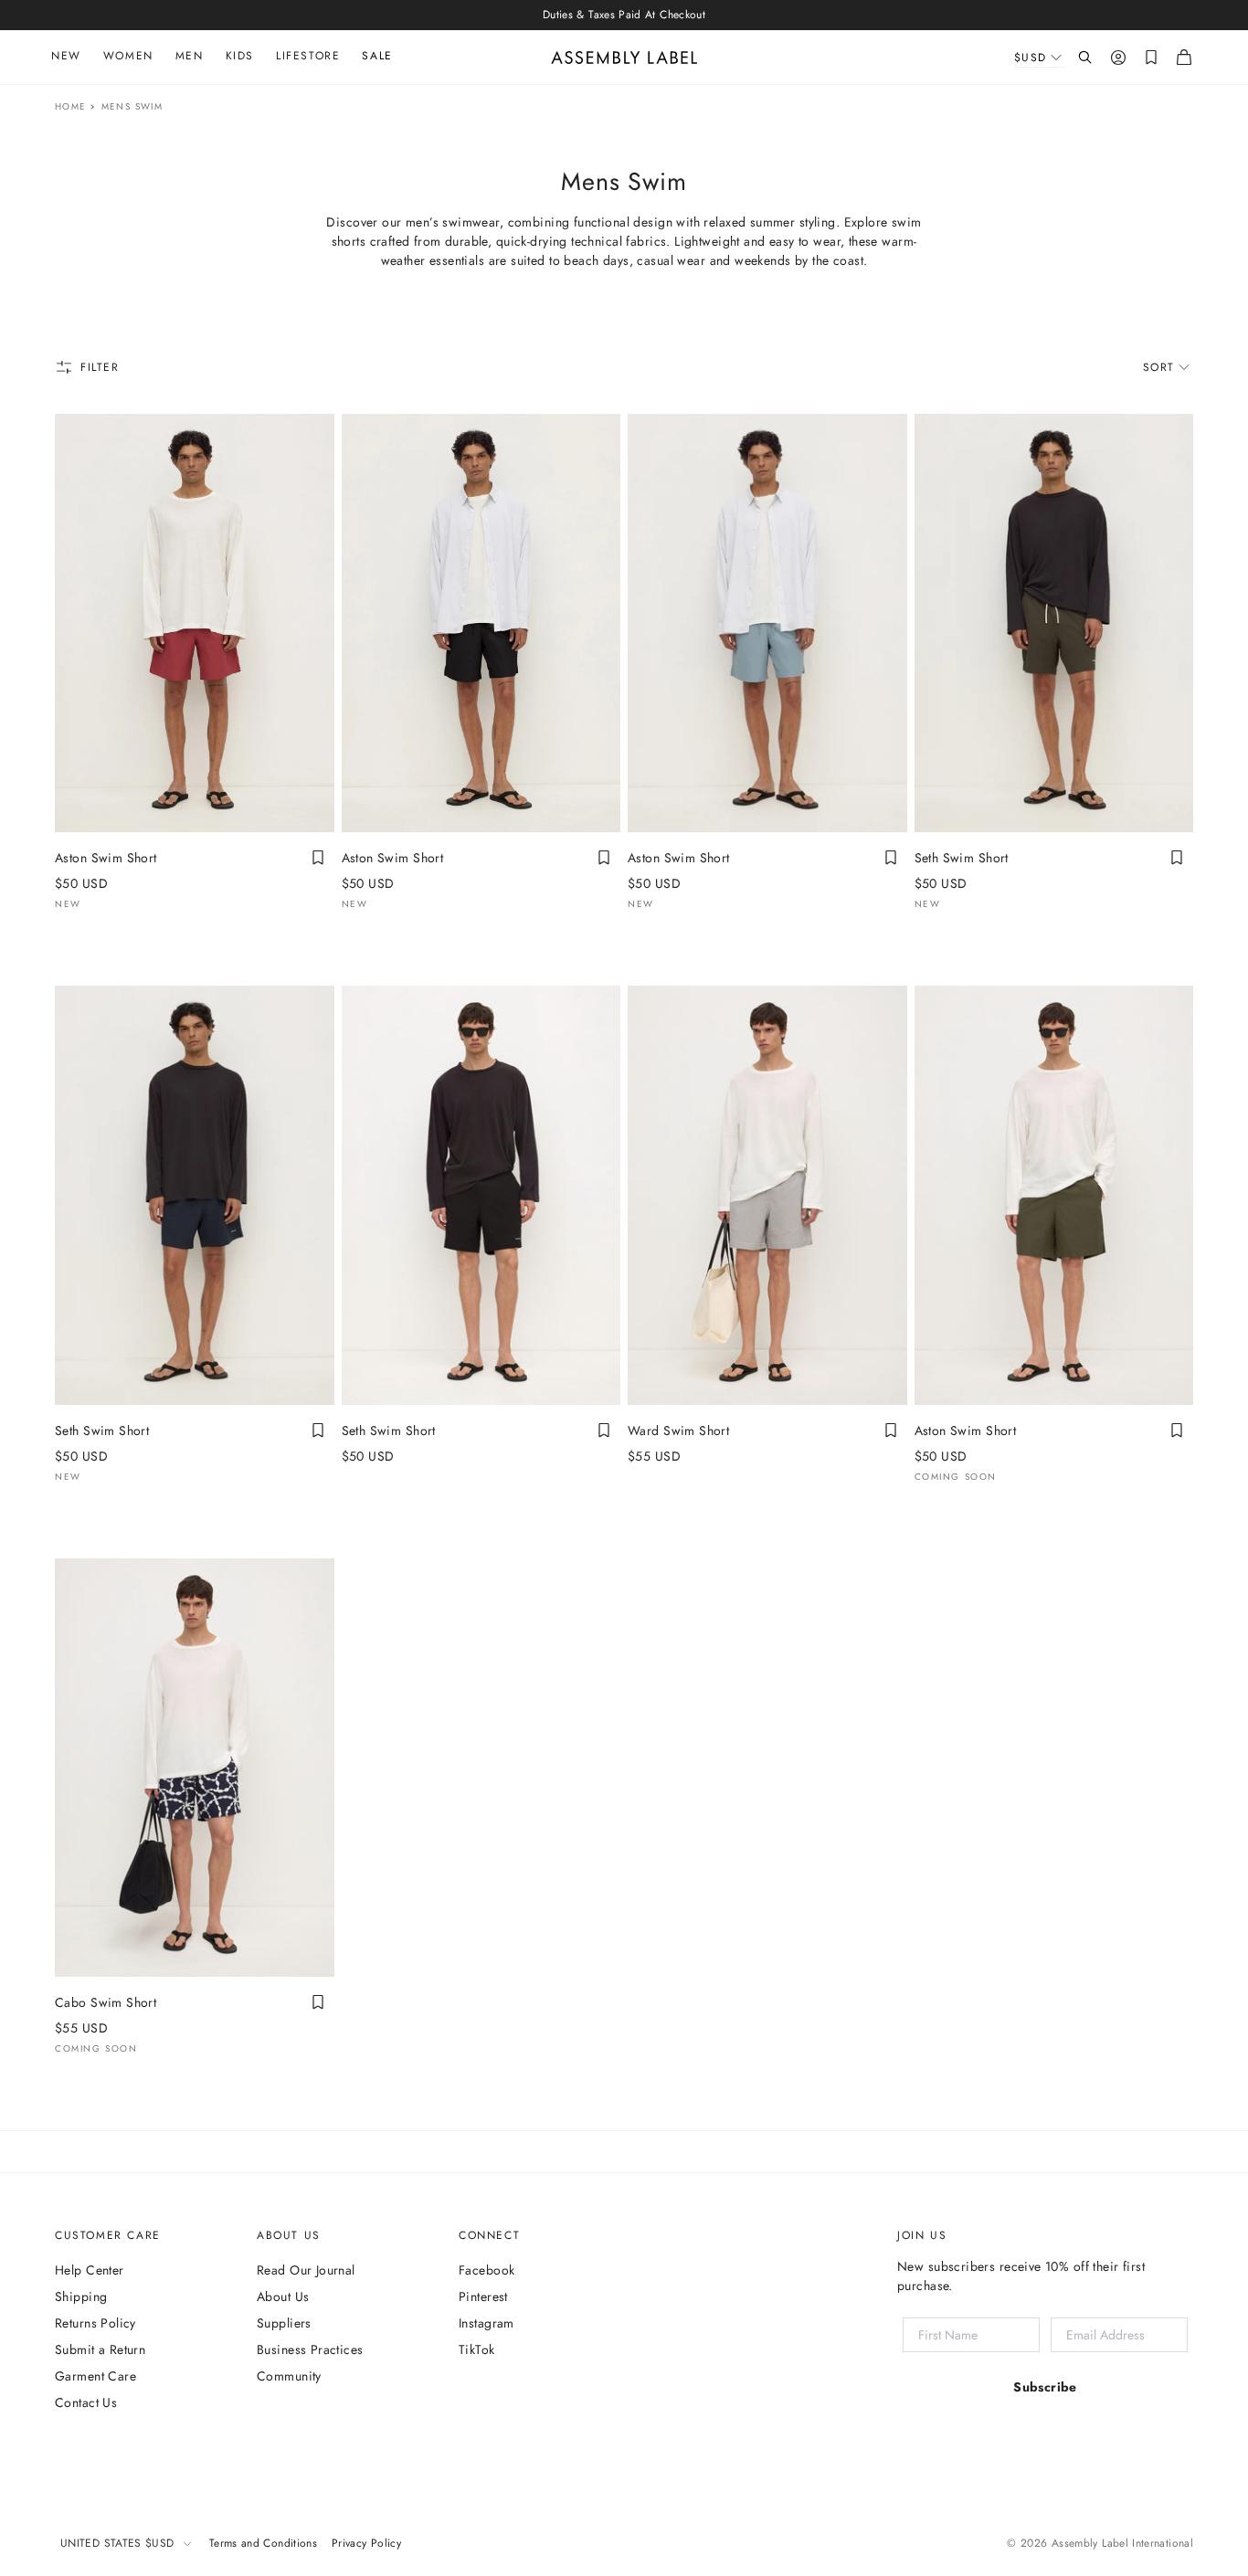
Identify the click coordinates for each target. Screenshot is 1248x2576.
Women (128, 56)
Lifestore (308, 56)
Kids (240, 56)
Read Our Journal (306, 2270)
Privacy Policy (366, 2543)
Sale (377, 56)
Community (289, 2376)
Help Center (90, 2270)
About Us (283, 2296)
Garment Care (95, 2376)
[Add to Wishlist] (318, 858)
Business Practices (310, 2349)
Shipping (81, 2296)
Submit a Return (100, 2349)
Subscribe (1045, 2387)
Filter (100, 367)
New (66, 56)
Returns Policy (95, 2323)
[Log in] (1118, 58)
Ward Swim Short (678, 1431)
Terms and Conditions (263, 2543)
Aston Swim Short (106, 858)
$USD (1031, 58)
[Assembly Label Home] (624, 58)
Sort (1159, 367)
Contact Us (86, 2402)
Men (190, 56)
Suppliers (284, 2323)
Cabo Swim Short (106, 2002)
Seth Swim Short (962, 858)
